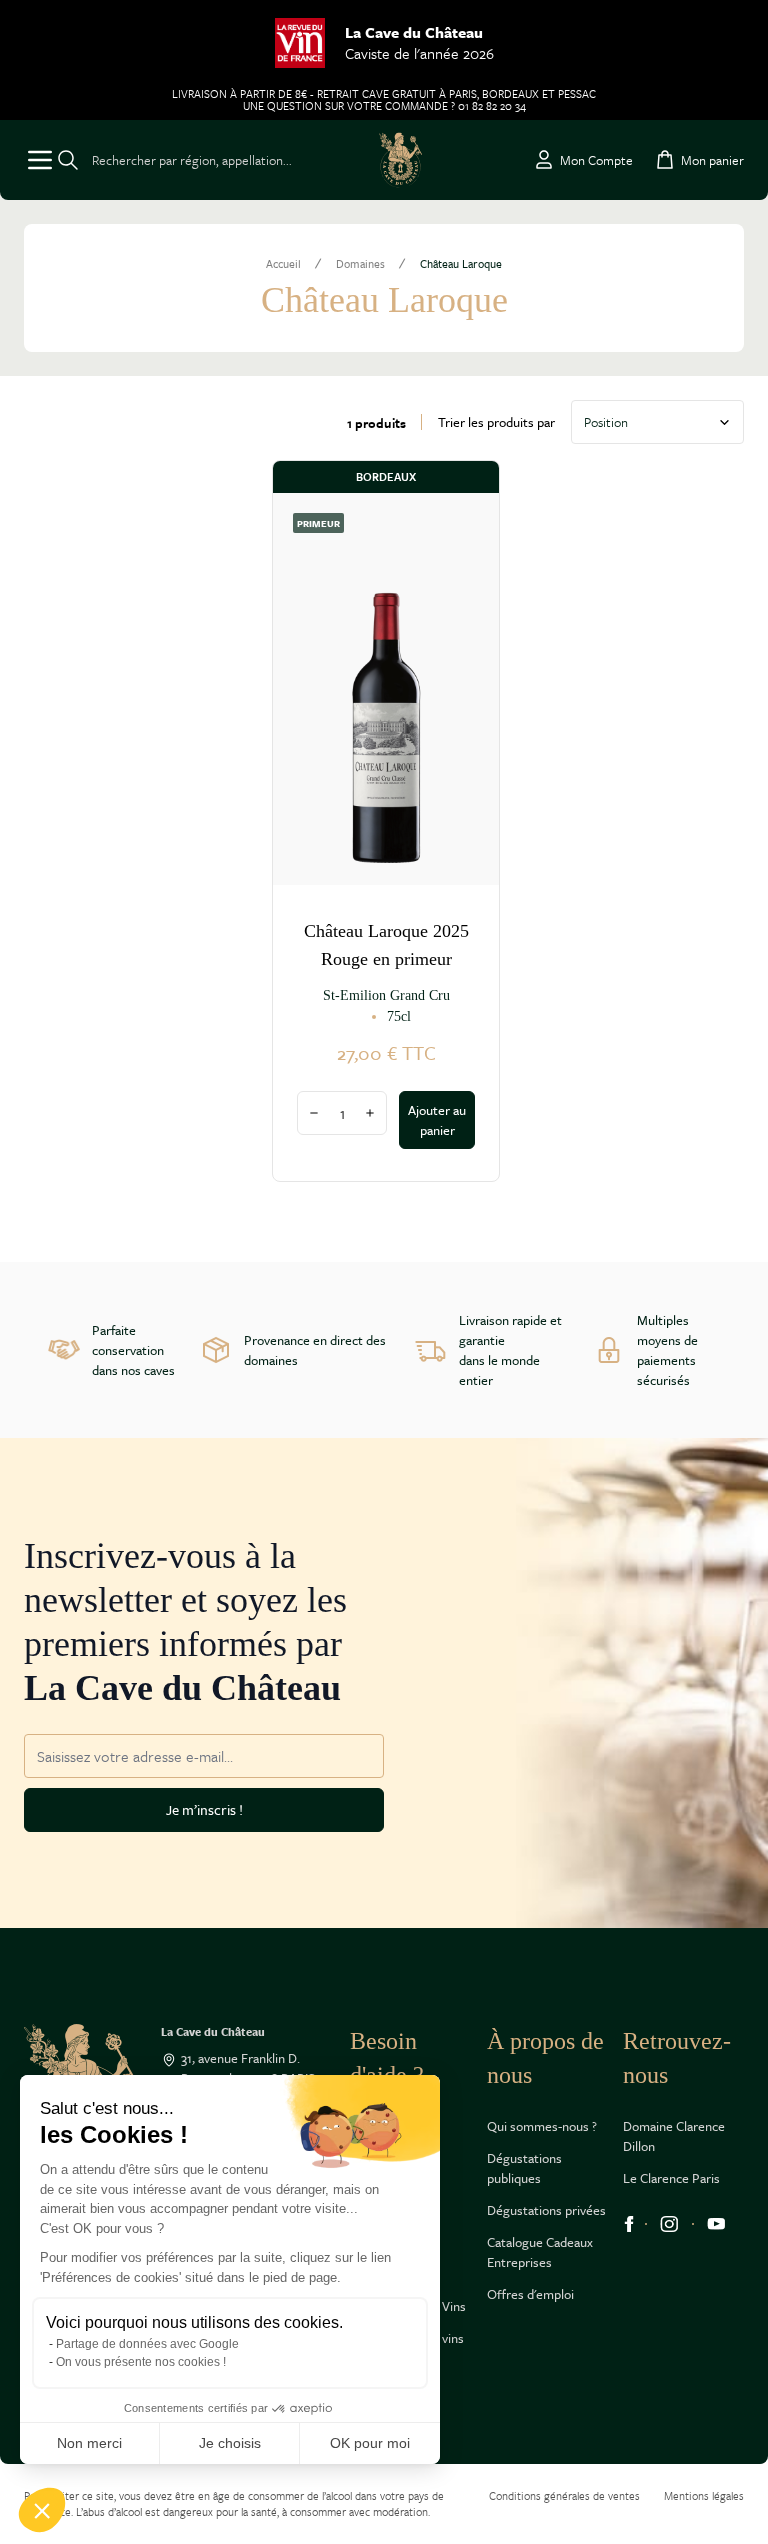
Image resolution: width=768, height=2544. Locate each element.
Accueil (283, 264)
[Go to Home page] (400, 160)
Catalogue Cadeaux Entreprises (540, 2252)
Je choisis (230, 2443)
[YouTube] (716, 2224)
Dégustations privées (546, 2210)
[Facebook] (629, 2224)
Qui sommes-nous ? (542, 2126)
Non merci (89, 2443)
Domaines (360, 264)
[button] (42, 2510)
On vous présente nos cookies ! (141, 2362)
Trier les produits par (496, 422)
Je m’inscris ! (204, 1809)
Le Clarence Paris (671, 2178)
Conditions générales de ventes (564, 2495)
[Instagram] (669, 2224)
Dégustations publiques (524, 2168)
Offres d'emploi (530, 2294)
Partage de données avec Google (147, 2344)
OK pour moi (370, 2443)
